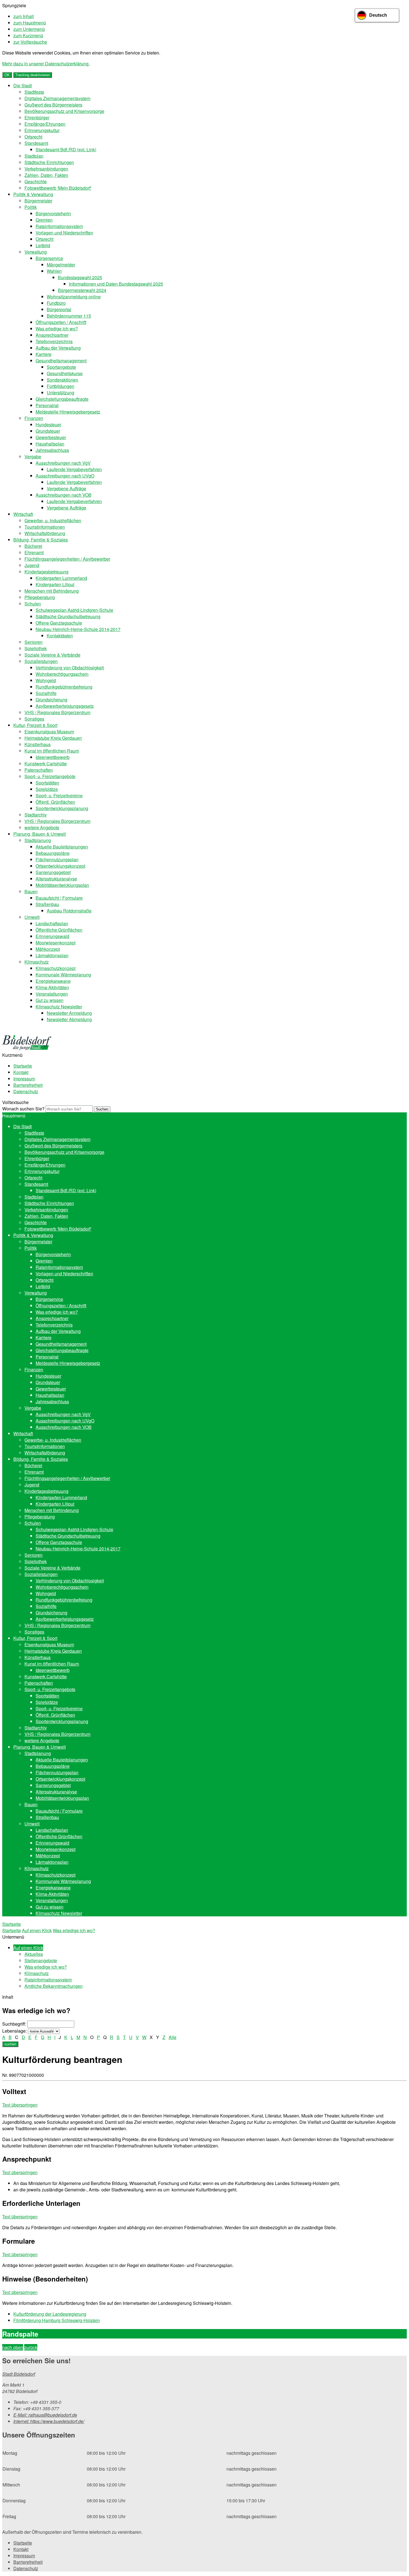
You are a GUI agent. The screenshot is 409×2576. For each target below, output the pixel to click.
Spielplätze (47, 789)
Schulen (33, 604)
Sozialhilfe (46, 693)
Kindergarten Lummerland (61, 578)
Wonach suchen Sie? (23, 1109)
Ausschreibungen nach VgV (63, 463)
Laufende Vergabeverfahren (74, 469)
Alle (173, 2037)
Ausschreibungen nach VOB (64, 495)
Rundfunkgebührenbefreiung (64, 687)
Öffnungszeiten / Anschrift (61, 322)
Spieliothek (36, 648)
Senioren (34, 642)
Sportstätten (47, 783)
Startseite (23, 1066)
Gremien (44, 220)
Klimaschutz (37, 962)
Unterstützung (61, 393)
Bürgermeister (38, 201)
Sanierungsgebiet (53, 872)
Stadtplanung (38, 840)
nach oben (13, 2347)
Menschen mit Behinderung (52, 591)
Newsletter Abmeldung (69, 1019)
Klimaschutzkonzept (56, 968)
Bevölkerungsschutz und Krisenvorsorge (64, 111)
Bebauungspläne (53, 853)
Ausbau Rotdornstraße (69, 911)
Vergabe (33, 456)
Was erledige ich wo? (57, 329)
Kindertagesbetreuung (46, 572)
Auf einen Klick (37, 1930)
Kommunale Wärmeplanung (63, 975)
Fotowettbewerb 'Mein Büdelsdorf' (58, 188)
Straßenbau (47, 904)
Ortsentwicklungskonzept (60, 866)
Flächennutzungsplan (57, 859)
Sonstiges (34, 719)
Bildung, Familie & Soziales (41, 540)
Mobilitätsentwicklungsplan (62, 885)
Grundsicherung (51, 700)
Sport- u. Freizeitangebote (50, 776)
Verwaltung (36, 252)
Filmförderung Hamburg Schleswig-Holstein (57, 2320)
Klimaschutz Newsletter (59, 1007)
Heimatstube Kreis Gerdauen (53, 738)
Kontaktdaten (60, 636)
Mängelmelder (61, 265)
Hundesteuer (48, 425)
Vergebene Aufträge (66, 488)
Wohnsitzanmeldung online (74, 297)
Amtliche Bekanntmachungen (54, 1986)
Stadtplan (34, 156)
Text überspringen (20, 2105)
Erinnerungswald (52, 936)
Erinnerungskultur (42, 130)
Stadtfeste (34, 92)
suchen (10, 2044)
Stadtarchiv (36, 815)
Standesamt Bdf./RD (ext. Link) (66, 149)
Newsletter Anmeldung (69, 1013)
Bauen (31, 891)
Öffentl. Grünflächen (55, 802)
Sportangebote (61, 367)
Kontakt (21, 1072)
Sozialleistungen (41, 661)
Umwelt (32, 917)
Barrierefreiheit (28, 1085)
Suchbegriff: (14, 2024)
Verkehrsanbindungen (46, 169)
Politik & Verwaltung (33, 194)
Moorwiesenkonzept (56, 943)
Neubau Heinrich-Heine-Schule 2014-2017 (78, 629)
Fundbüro (56, 303)
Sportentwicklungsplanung (62, 808)
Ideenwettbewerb (53, 757)
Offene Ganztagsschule (59, 623)
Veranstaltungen (52, 994)
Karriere (44, 354)
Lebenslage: (14, 2031)
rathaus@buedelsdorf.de (45, 2415)
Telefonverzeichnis (54, 341)
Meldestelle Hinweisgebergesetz (68, 412)
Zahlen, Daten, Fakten (46, 175)
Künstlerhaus (38, 744)
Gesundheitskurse (65, 373)
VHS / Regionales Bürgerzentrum (57, 712)
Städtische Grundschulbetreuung (68, 616)
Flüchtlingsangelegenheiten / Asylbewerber (67, 559)
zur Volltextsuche (30, 42)
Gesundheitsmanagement (61, 361)
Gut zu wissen (50, 1000)
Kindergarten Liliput (55, 584)
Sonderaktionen (62, 380)
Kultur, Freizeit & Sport (35, 725)
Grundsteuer (48, 431)
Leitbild (43, 245)
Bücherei (33, 546)
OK (7, 75)
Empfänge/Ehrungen (45, 124)
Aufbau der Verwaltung (58, 348)
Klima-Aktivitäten (52, 987)
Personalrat (47, 405)
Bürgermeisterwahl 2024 (82, 290)
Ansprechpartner (52, 335)
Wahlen (54, 271)
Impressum (24, 1079)
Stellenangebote (41, 1960)
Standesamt (36, 143)
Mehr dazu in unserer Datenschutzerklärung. (46, 64)
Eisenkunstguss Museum (49, 732)
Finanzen (34, 418)
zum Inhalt (24, 16)
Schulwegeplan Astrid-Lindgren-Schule (74, 610)
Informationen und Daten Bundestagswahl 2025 (116, 284)
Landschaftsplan (52, 923)
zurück (31, 2347)
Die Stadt (23, 86)
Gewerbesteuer (51, 437)
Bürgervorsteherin (53, 213)
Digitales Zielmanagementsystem (57, 98)
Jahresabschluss (52, 450)
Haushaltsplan (50, 444)
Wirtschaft (23, 514)
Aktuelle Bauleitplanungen (62, 847)
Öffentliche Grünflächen (59, 930)
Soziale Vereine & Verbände (52, 655)
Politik (31, 207)
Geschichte (36, 181)
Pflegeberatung (40, 597)
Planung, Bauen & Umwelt (40, 834)
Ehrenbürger (37, 117)
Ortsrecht (33, 137)
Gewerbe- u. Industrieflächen (53, 520)
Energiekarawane (53, 981)
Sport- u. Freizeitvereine (59, 795)
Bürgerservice (49, 258)
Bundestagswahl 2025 (80, 277)
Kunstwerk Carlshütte (46, 764)
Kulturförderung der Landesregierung (50, 2314)
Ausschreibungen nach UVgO (65, 476)
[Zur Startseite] (27, 1049)
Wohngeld (46, 680)
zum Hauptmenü (30, 23)
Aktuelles (34, 1954)
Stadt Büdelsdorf (19, 2374)
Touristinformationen (45, 527)
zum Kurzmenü (28, 35)
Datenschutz (26, 1091)
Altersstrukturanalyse (56, 879)
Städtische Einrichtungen (49, 162)
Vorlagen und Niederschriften (64, 233)
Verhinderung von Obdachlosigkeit (70, 668)
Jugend (32, 565)
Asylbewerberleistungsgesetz (65, 706)
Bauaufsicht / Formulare (59, 898)
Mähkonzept (48, 949)
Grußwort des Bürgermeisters (53, 105)
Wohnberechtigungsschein (62, 674)
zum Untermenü (29, 29)
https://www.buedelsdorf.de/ (49, 2421)
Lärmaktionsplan (52, 955)
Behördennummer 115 (69, 316)
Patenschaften (39, 770)
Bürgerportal (59, 309)
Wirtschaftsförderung (45, 533)
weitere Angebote (42, 827)
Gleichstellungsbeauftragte (62, 399)
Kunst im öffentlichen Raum (52, 751)
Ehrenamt (34, 552)
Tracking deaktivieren (33, 75)
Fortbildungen (61, 386)
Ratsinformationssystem (59, 226)
